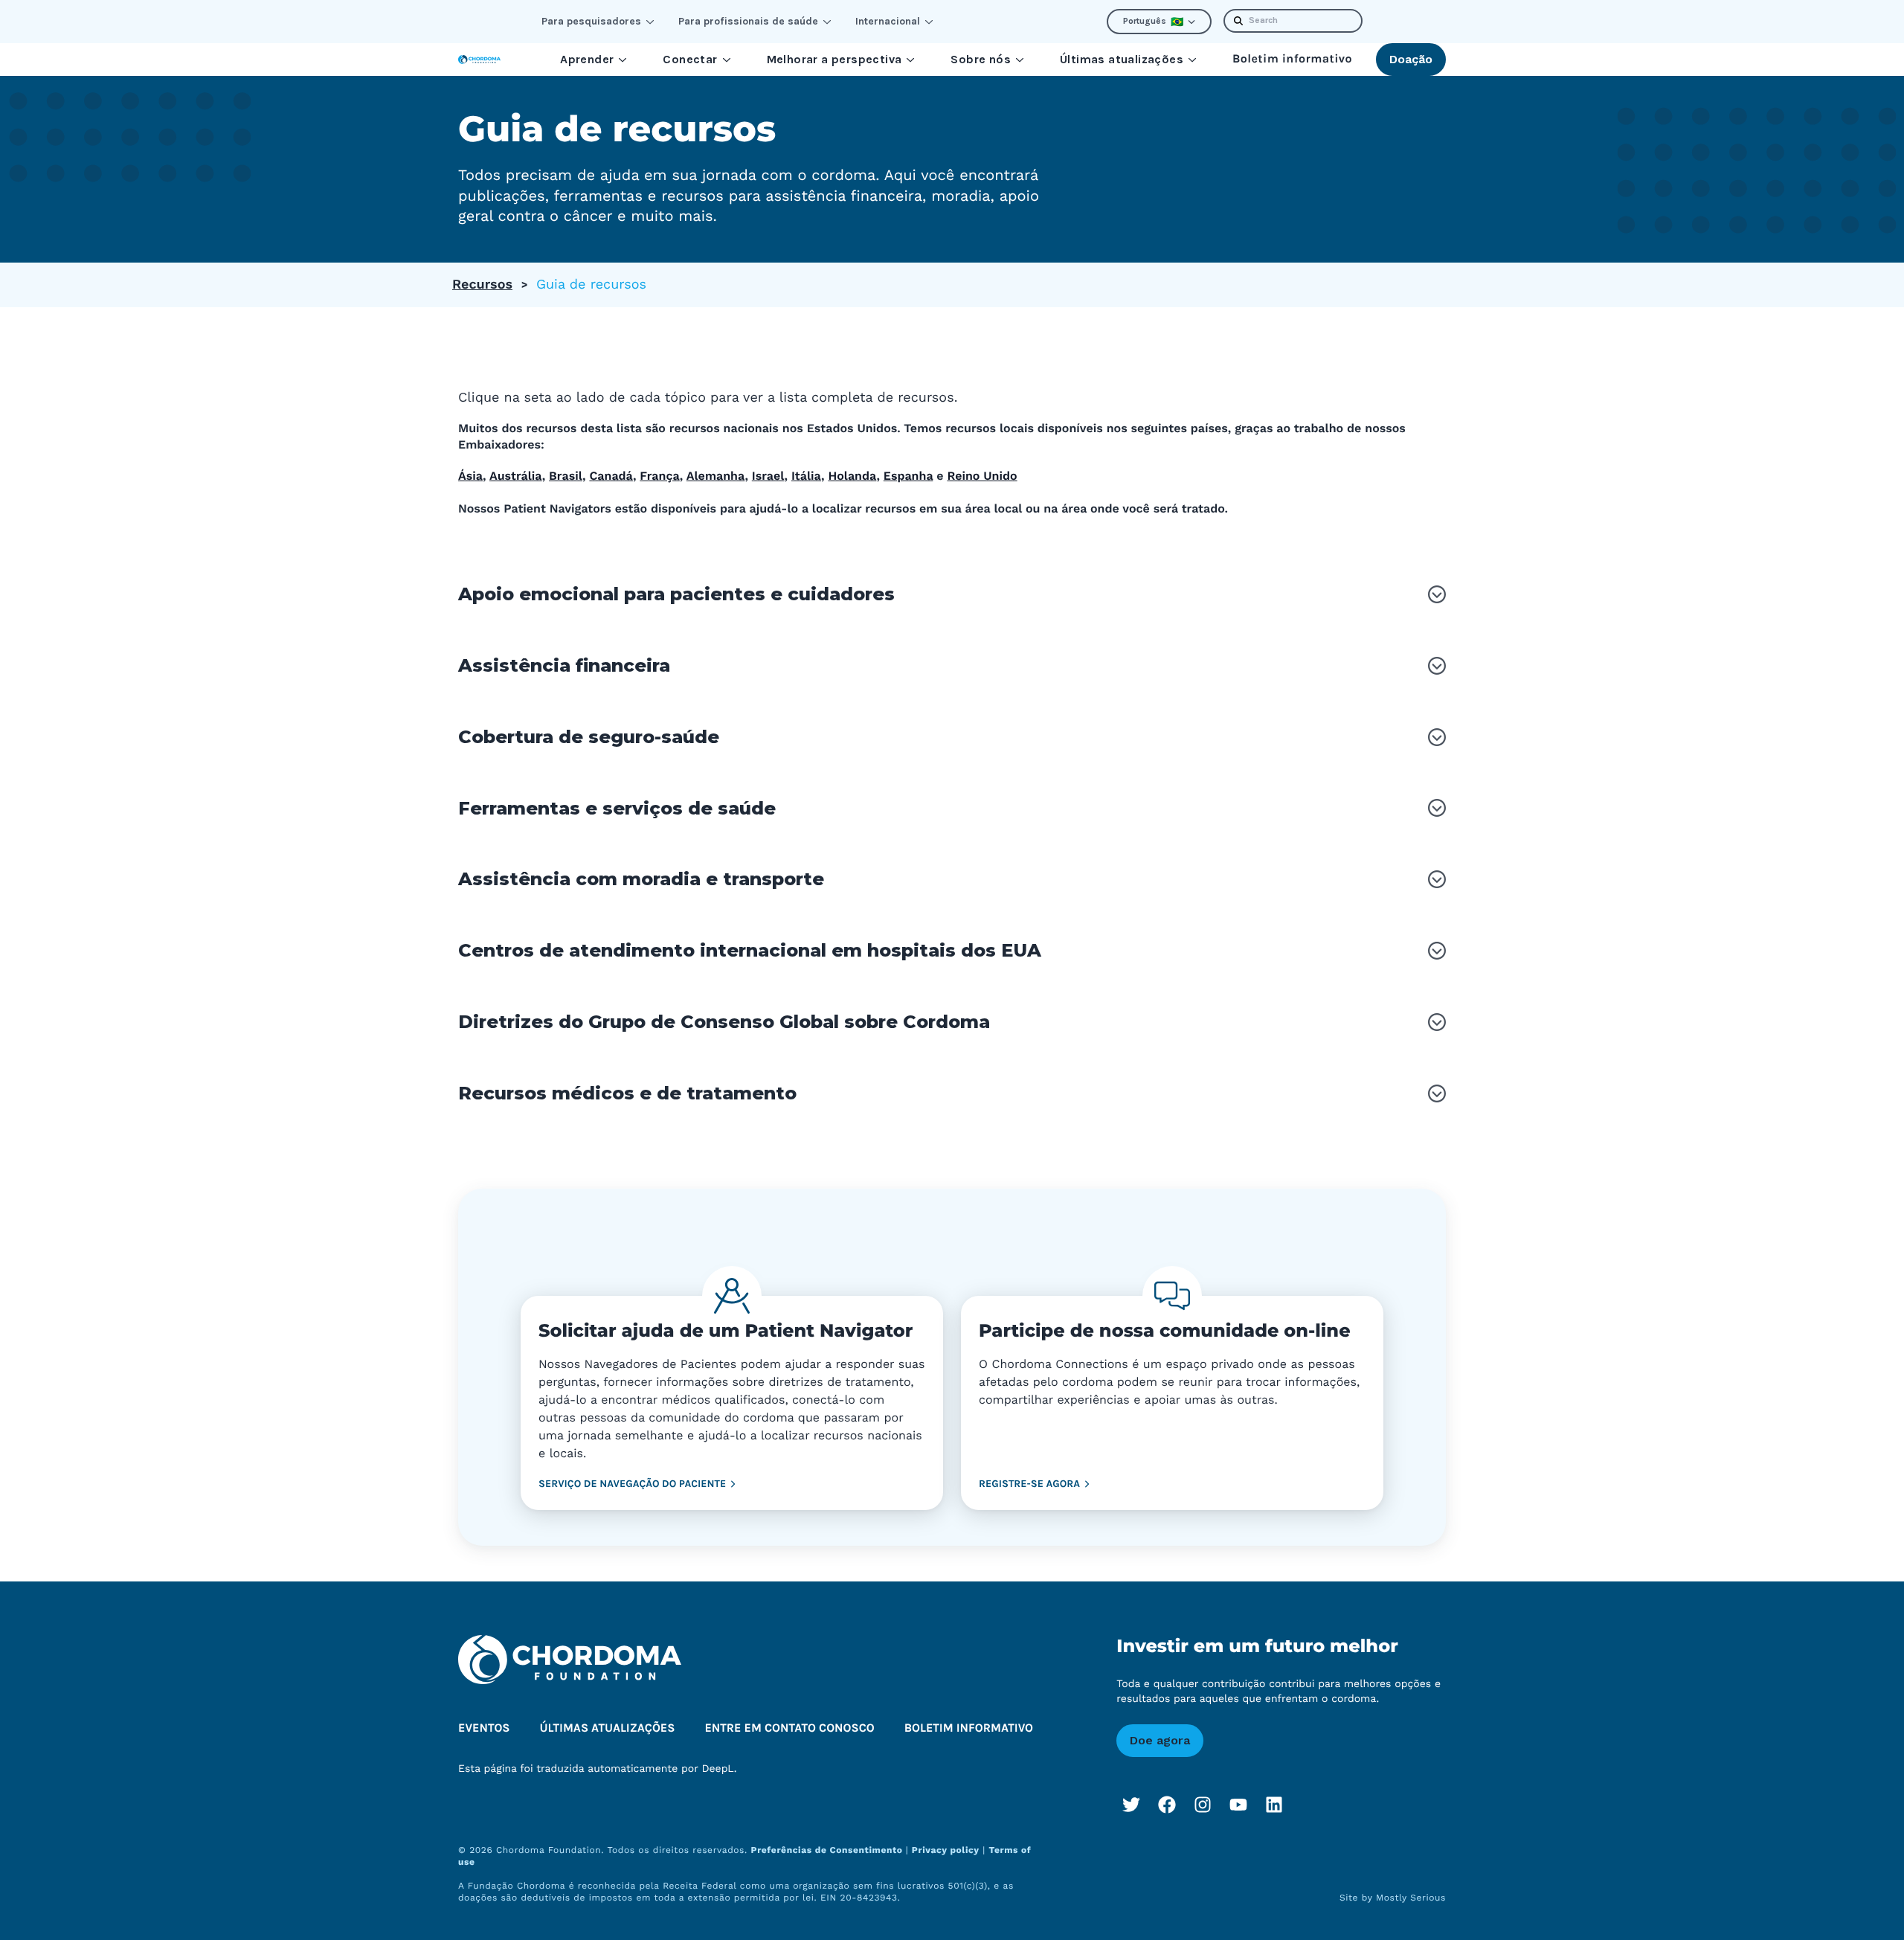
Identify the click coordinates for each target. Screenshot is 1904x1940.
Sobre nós (981, 59)
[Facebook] (1167, 1805)
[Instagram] (1203, 1805)
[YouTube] (1238, 1805)
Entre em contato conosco (789, 1728)
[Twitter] (1131, 1805)
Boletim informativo (1292, 59)
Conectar (690, 59)
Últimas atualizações (1122, 59)
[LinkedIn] (1274, 1805)
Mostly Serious (1411, 1898)
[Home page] (479, 60)
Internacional (888, 21)
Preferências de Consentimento (829, 1850)
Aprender (587, 59)
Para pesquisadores (591, 21)
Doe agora (1160, 1740)
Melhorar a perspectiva (834, 59)
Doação (1411, 59)
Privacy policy (946, 1850)
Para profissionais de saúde (748, 21)
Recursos (482, 285)
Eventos (484, 1728)
